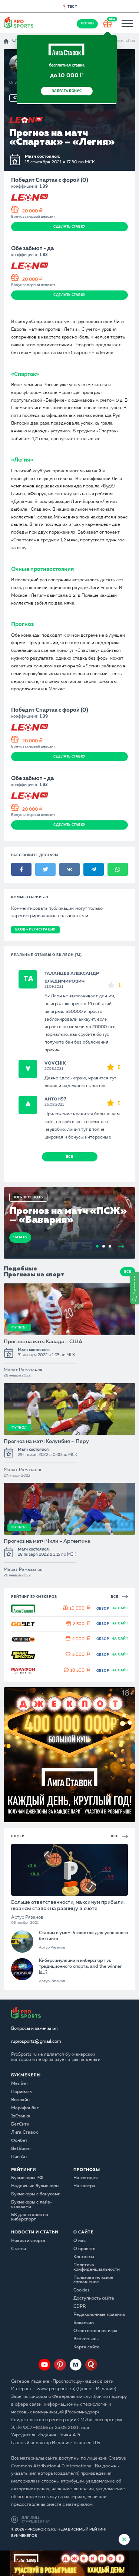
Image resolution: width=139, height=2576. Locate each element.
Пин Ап (19, 2157)
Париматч (22, 2092)
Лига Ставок (24, 2133)
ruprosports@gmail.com (36, 2042)
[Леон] (26, 120)
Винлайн (20, 2100)
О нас (80, 2241)
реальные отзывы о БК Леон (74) (47, 955)
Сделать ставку (69, 227)
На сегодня (86, 2178)
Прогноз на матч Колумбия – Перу (46, 1442)
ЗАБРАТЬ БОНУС (67, 91)
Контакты (84, 2257)
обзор (103, 1609)
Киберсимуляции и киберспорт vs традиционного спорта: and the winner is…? (80, 1967)
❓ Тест (70, 7)
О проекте (85, 2249)
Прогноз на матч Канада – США (43, 1342)
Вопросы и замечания (34, 2029)
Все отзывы (86, 2339)
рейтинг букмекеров (34, 1597)
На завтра (84, 2186)
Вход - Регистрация (35, 930)
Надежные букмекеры (35, 2186)
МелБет (20, 2084)
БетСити (20, 2124)
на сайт (120, 1608)
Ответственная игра (95, 2331)
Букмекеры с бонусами (36, 2194)
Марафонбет (25, 2108)
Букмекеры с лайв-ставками (32, 2205)
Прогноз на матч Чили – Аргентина (47, 1541)
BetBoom (21, 2149)
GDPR (80, 2307)
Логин (87, 23)
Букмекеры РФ (27, 2178)
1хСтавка (21, 2116)
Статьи (19, 2249)
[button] (135, 1288)
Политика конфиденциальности (97, 2267)
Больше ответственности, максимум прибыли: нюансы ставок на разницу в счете (68, 1905)
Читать (20, 1237)
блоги (18, 1836)
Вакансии (84, 2323)
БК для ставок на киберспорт (30, 2217)
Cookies (82, 2290)
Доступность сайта (94, 2298)
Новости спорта (28, 2241)
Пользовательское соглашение (93, 2280)
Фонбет (19, 2141)
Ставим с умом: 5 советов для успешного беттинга (83, 1936)
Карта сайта (87, 2347)
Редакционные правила (99, 2315)
